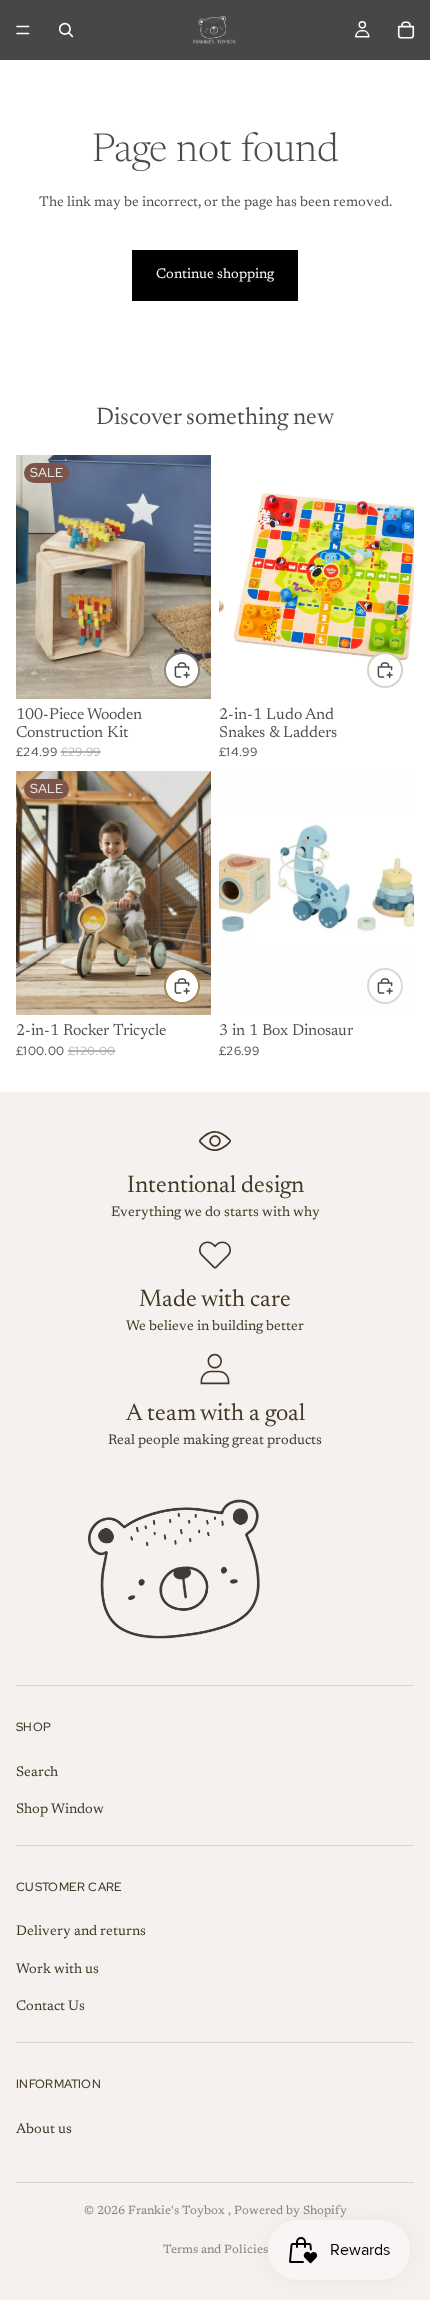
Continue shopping (215, 275)
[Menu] (23, 30)
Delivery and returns (81, 1932)
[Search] (66, 30)
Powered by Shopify (290, 2211)
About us (44, 2130)
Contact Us (50, 2007)
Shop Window (60, 1810)
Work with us (57, 1970)
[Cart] (406, 30)
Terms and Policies (215, 2250)
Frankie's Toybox (178, 2211)
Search (37, 1773)
